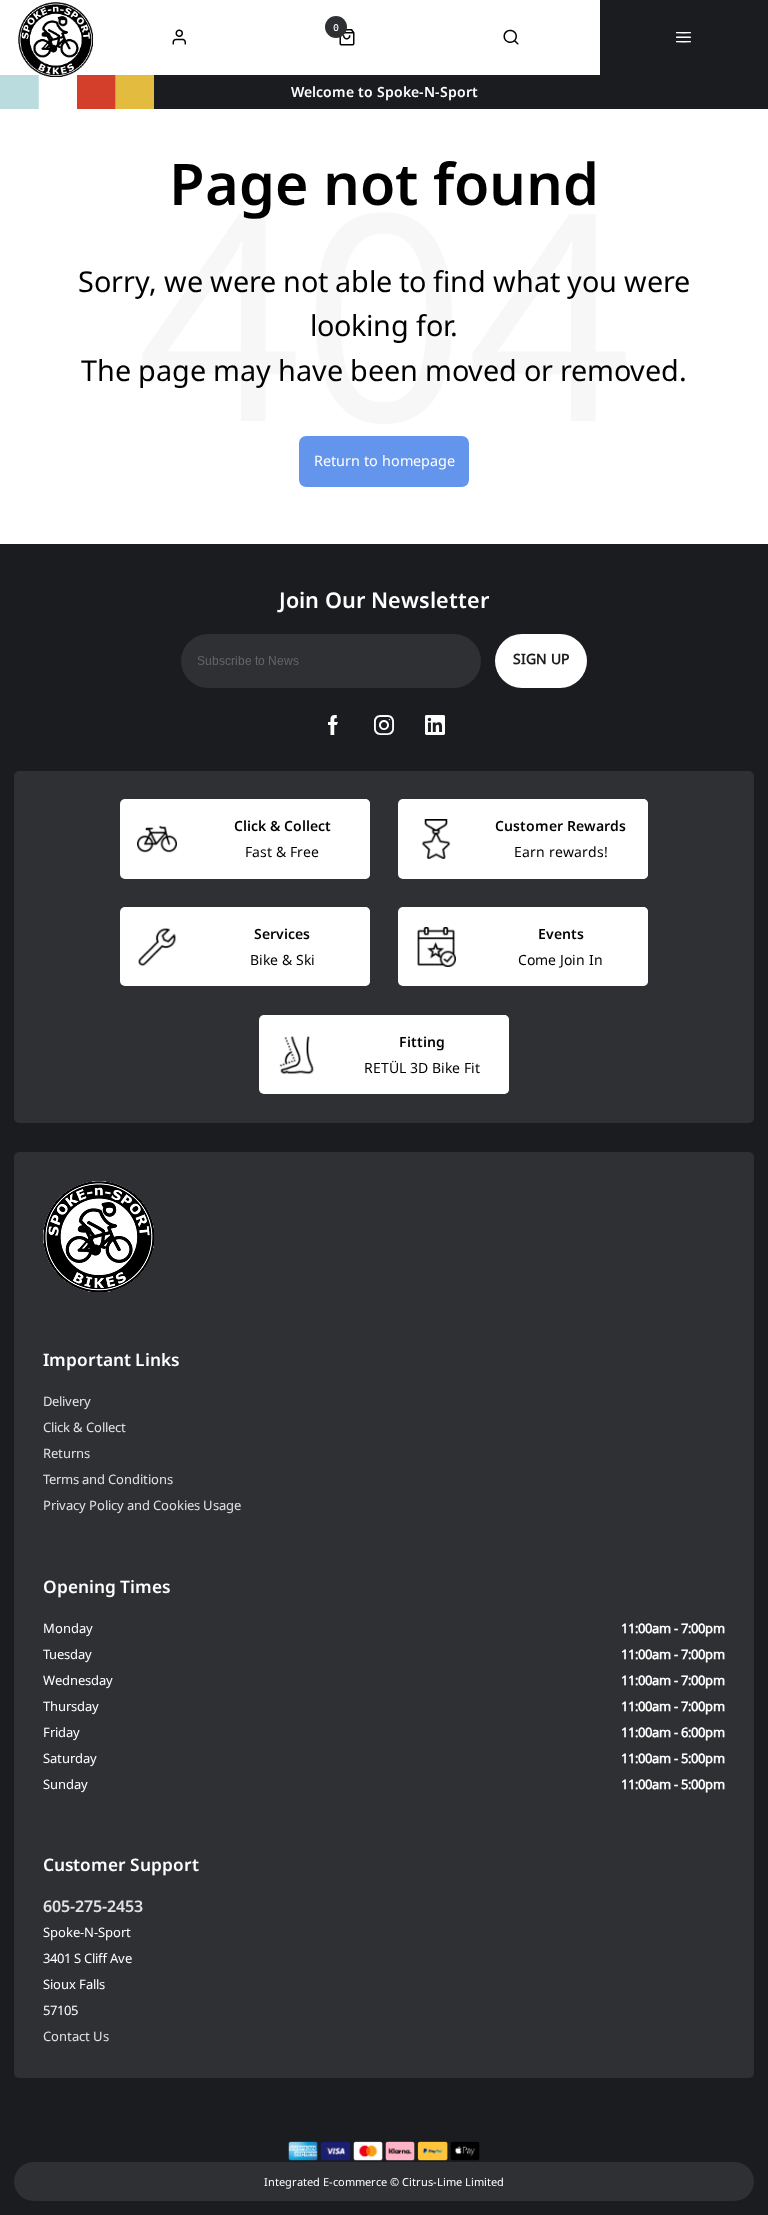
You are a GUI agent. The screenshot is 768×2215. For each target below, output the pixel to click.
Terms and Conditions (108, 1479)
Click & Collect (84, 1427)
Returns (66, 1453)
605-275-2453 (93, 1906)
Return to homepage (384, 460)
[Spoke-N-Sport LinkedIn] (435, 725)
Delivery (67, 1401)
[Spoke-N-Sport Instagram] (384, 725)
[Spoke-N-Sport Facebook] (333, 725)
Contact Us (76, 2036)
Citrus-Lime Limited (453, 2181)
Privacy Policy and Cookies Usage (142, 1505)
